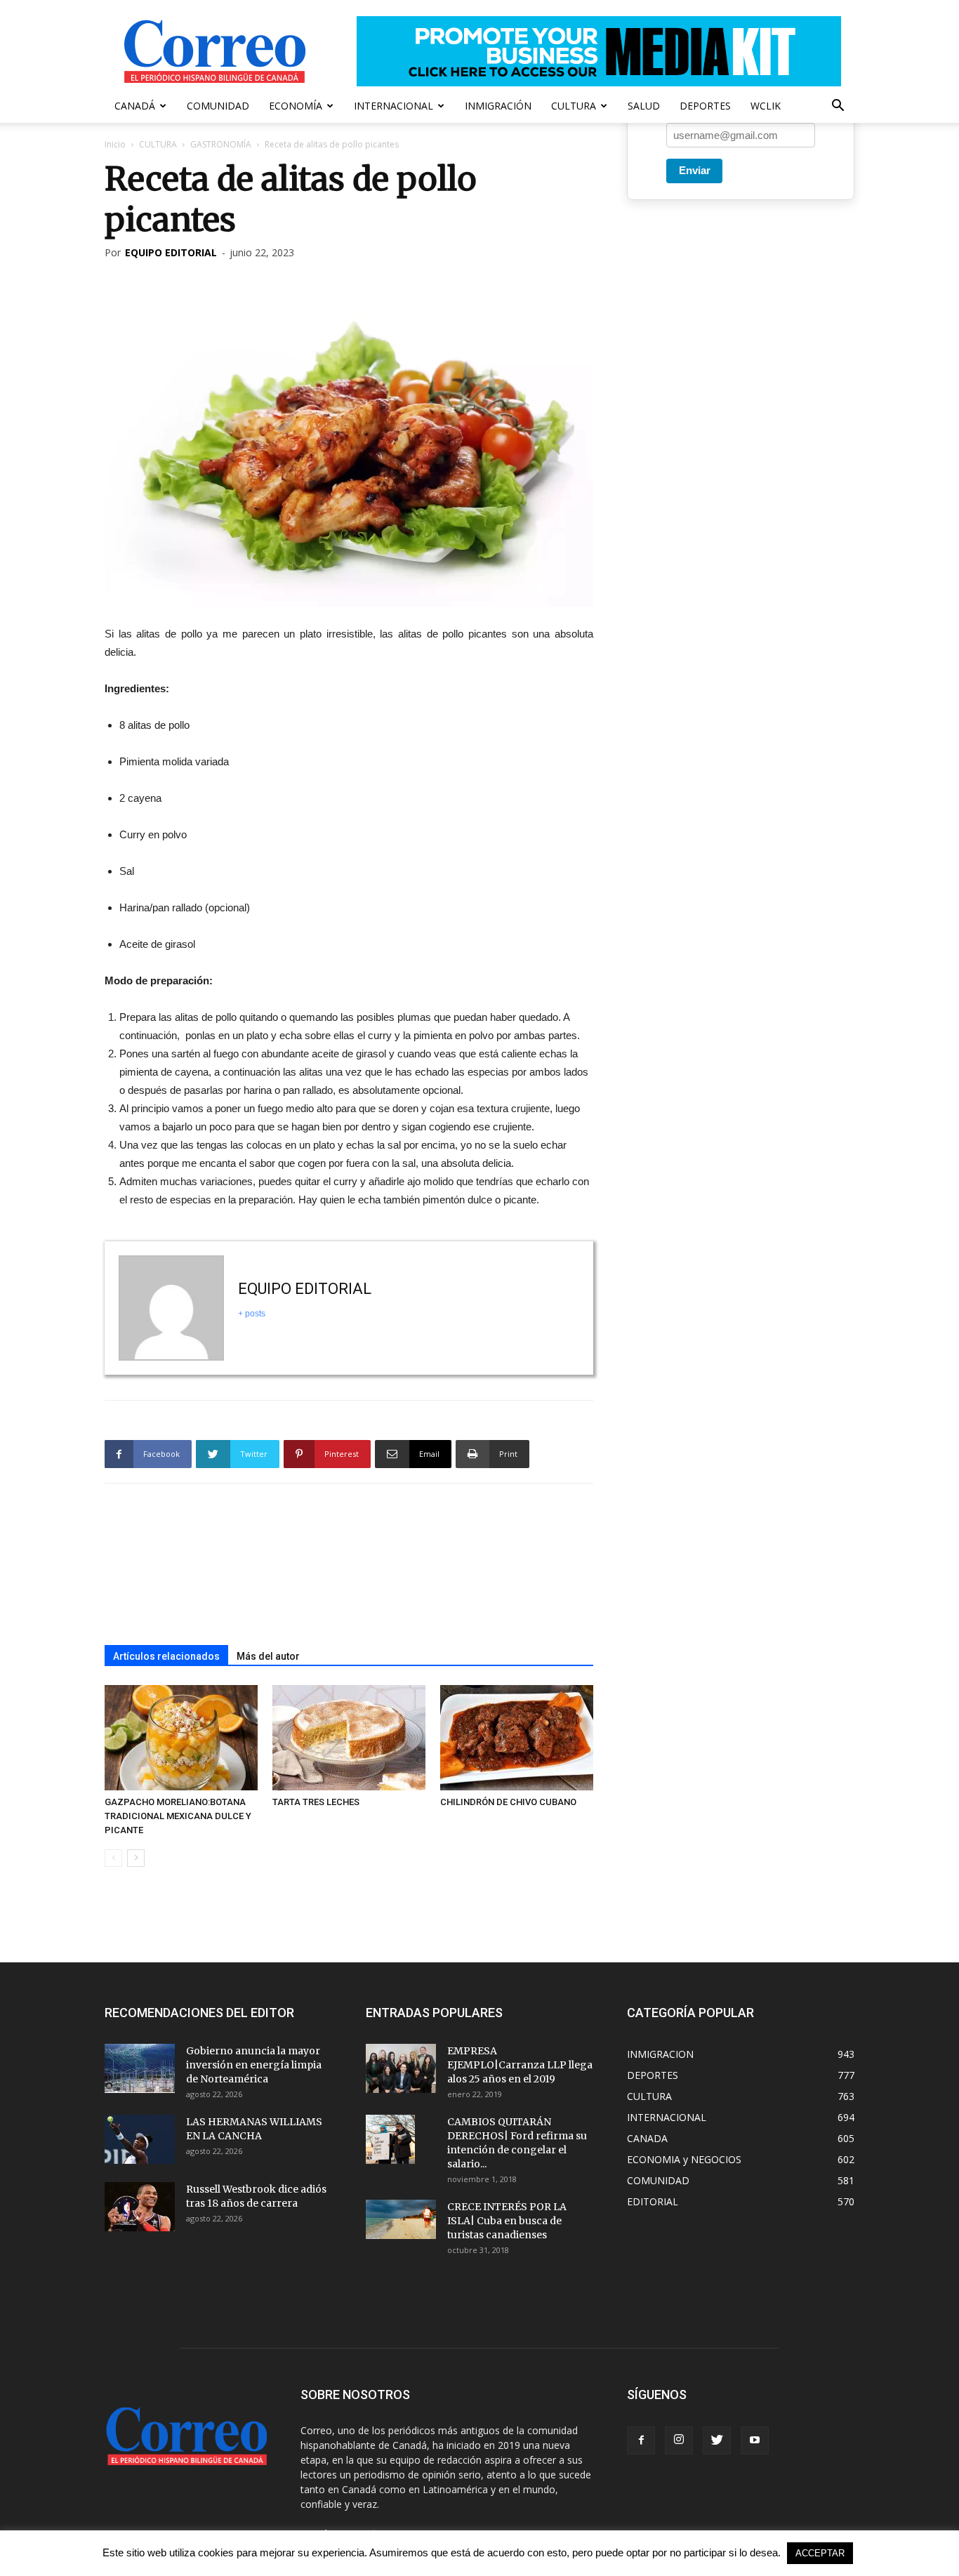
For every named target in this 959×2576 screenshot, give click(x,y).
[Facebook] (641, 2440)
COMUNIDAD (218, 106)
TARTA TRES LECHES (316, 1802)
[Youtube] (755, 2440)
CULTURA (574, 106)
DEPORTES (705, 106)
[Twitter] (717, 2440)
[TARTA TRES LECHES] (349, 1738)
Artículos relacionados (166, 1656)
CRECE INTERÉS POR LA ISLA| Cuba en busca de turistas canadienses (507, 2221)
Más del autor (268, 1656)
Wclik (766, 106)
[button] (838, 107)
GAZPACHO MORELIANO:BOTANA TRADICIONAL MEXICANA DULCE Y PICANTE (178, 1816)
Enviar (695, 170)
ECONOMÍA (296, 106)
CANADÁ (135, 106)
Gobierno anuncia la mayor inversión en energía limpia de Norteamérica (254, 2065)
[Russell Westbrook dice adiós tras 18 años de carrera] (140, 2207)
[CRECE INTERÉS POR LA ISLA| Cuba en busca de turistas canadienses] (401, 2219)
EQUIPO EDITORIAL (171, 252)
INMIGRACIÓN (498, 106)
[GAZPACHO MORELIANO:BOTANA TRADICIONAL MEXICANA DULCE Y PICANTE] (181, 1738)
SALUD (644, 106)
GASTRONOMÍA (221, 144)
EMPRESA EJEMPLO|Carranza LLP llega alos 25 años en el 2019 (520, 2065)
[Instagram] (679, 2440)
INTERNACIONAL (393, 106)
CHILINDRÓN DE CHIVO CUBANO (508, 1802)
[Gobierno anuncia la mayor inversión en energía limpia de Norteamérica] (140, 2068)
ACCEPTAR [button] (820, 2553)
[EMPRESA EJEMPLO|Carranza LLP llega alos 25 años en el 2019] (401, 2068)
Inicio (115, 144)
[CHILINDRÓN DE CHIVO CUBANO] (517, 1738)
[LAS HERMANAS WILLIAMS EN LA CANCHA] (140, 2139)
